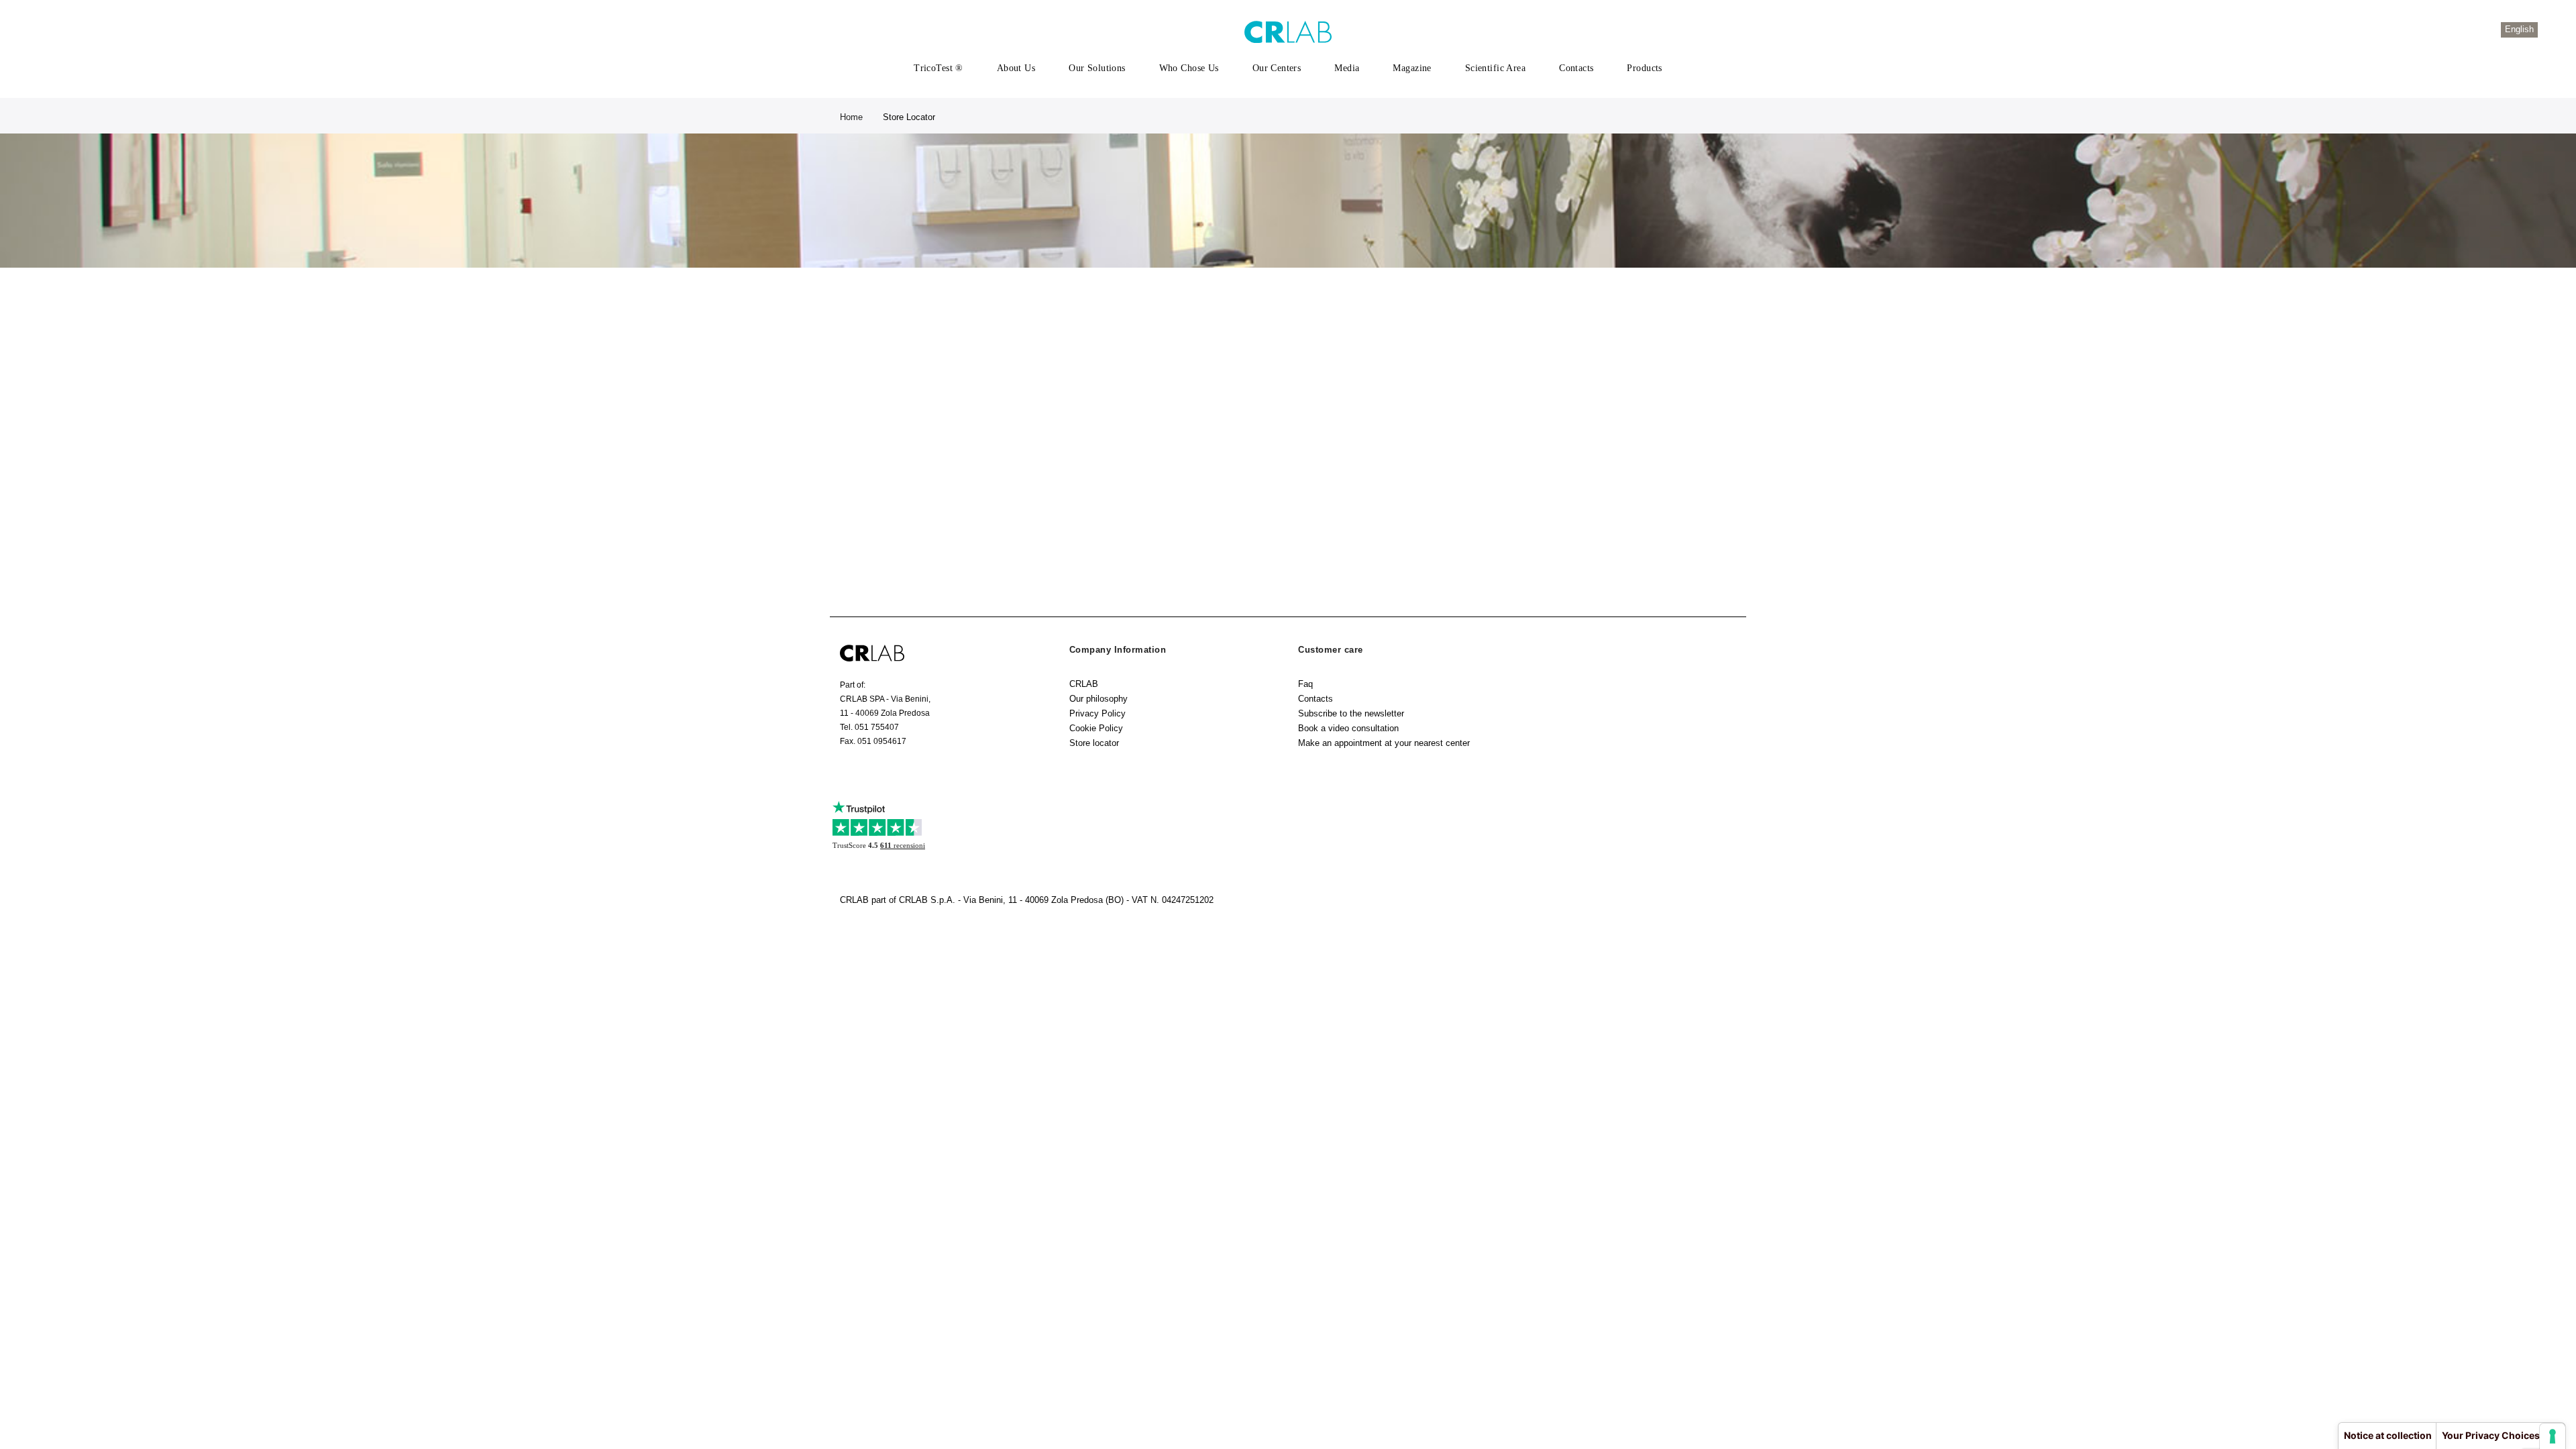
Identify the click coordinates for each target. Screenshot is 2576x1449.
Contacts (1316, 699)
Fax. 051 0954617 (873, 741)
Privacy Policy (1097, 713)
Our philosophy (1098, 699)
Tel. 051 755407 (869, 727)
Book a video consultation (1348, 728)
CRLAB (1084, 684)
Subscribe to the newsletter (1351, 713)
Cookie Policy (1096, 728)
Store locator (1094, 743)
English (2519, 29)
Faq (1305, 684)
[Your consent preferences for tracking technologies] (2553, 1436)
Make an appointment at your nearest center (1384, 743)
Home (851, 117)
